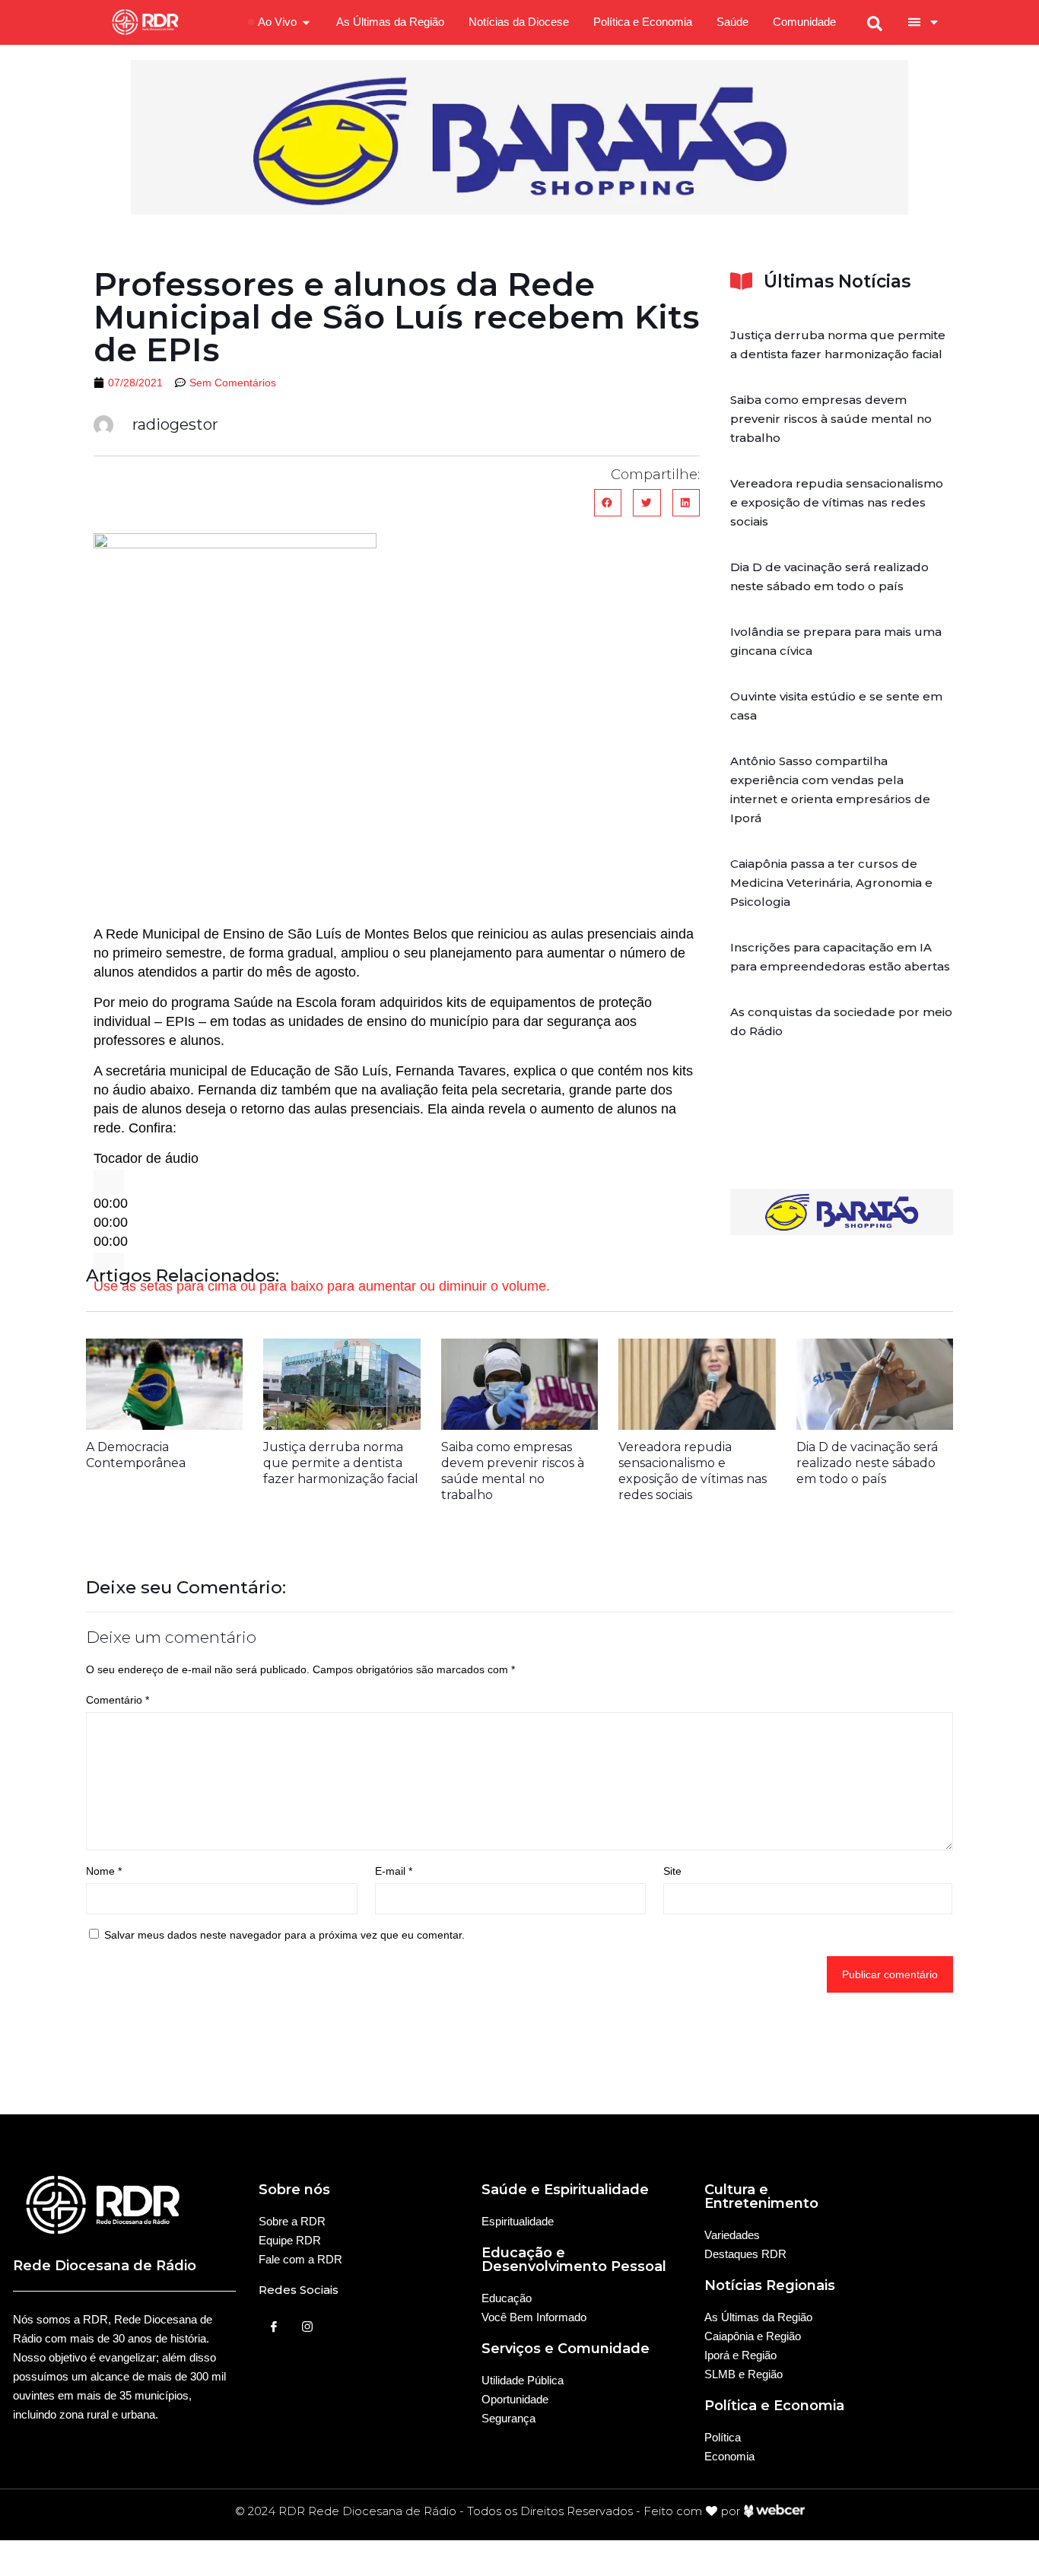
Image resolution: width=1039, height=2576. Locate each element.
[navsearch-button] (875, 22)
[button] (608, 503)
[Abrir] (934, 22)
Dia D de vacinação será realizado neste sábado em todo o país (867, 1463)
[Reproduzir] (109, 1182)
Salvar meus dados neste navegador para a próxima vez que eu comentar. (284, 1935)
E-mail (394, 1871)
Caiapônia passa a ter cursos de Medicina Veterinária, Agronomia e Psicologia (831, 883)
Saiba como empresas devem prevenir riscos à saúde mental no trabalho (831, 419)
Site (672, 1871)
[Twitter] (307, 2326)
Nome (104, 1871)
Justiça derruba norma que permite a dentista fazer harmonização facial (341, 1463)
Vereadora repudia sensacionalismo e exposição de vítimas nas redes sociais (837, 502)
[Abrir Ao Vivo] (306, 22)
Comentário (118, 1700)
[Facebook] (274, 2326)
